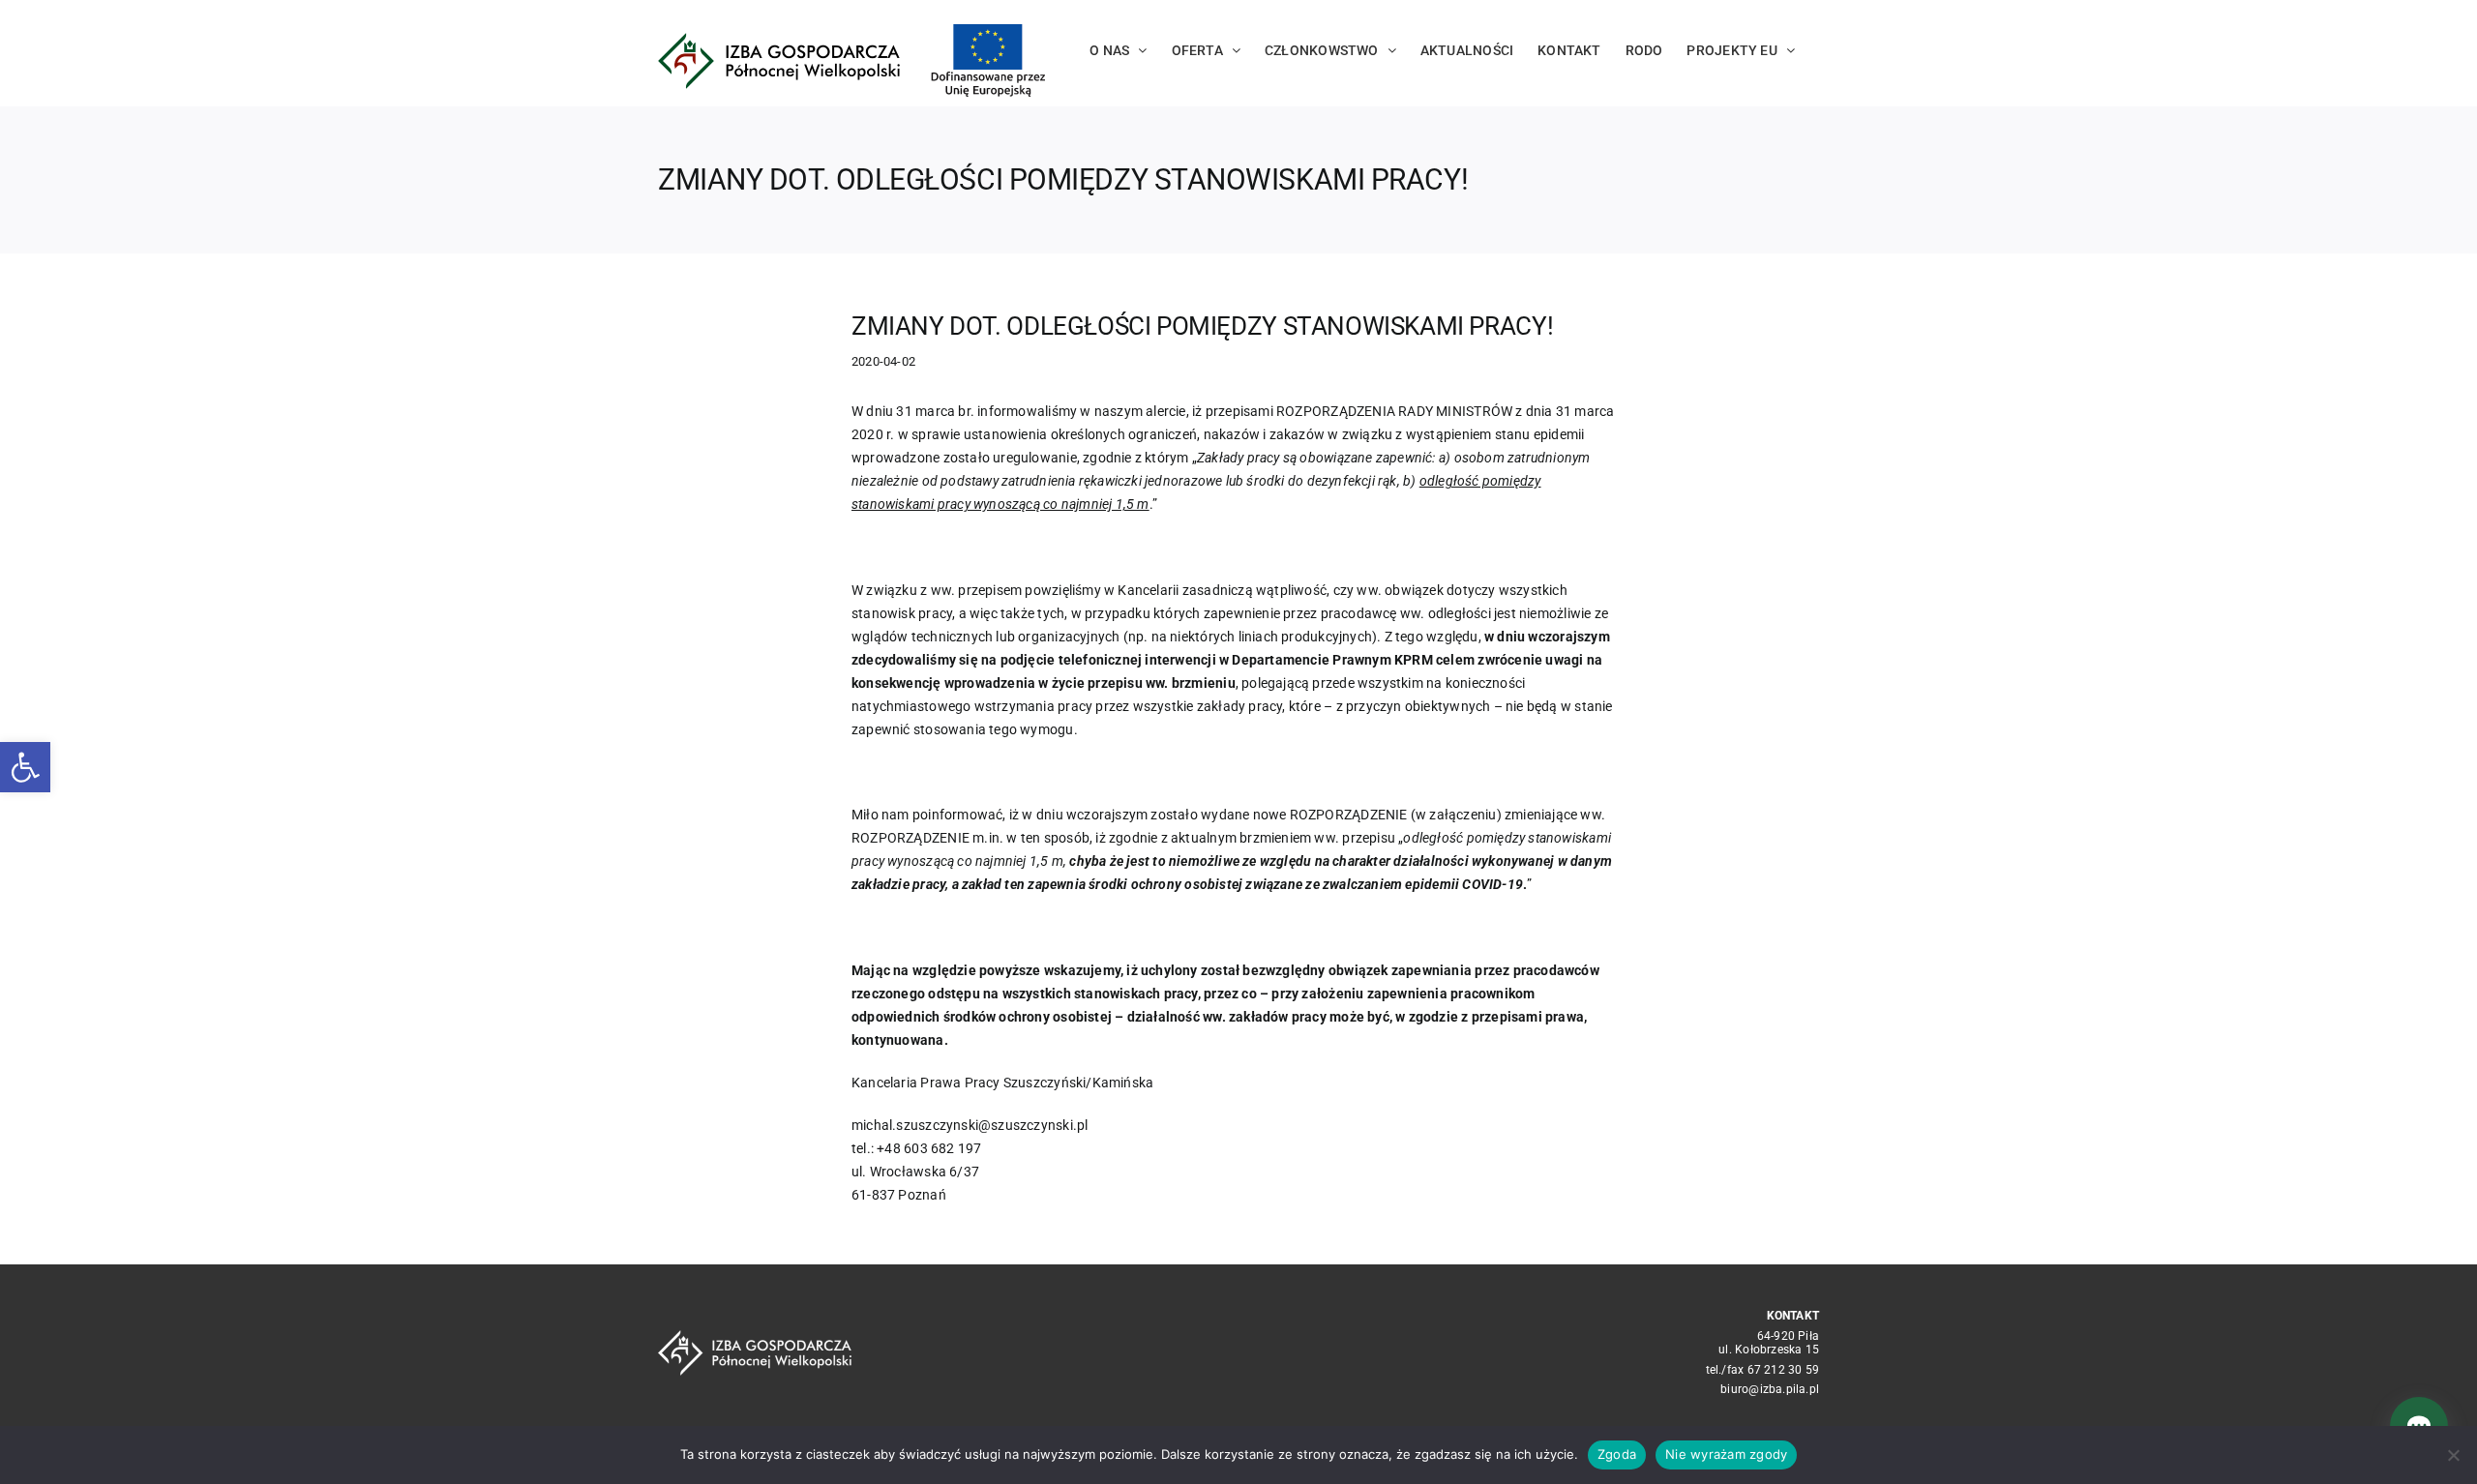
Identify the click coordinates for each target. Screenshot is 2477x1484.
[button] (25, 767)
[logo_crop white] (755, 1337)
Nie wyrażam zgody (1726, 1454)
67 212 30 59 (1784, 1370)
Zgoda (1617, 1454)
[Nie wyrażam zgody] (2453, 1455)
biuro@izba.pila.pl (1770, 1389)
